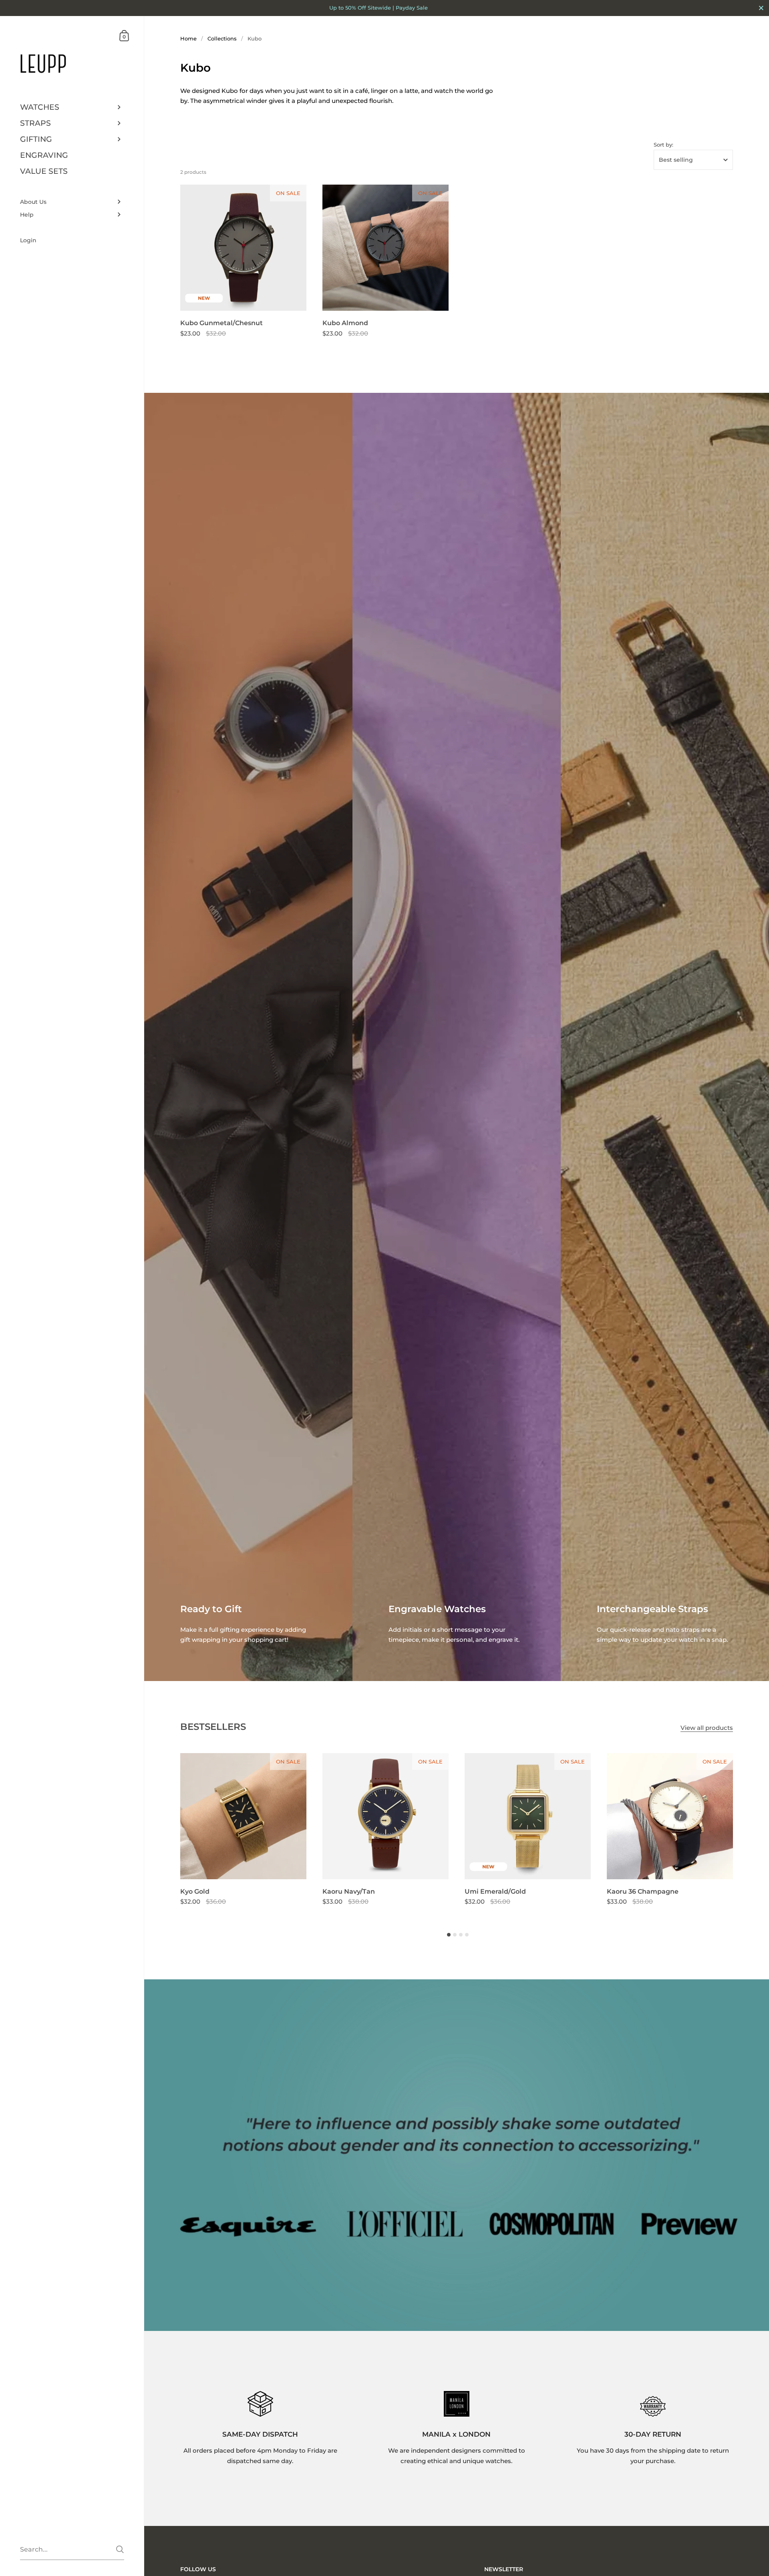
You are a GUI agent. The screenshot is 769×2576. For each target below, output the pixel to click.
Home (188, 38)
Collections (222, 38)
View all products (707, 1728)
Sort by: (663, 145)
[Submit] (120, 2549)
